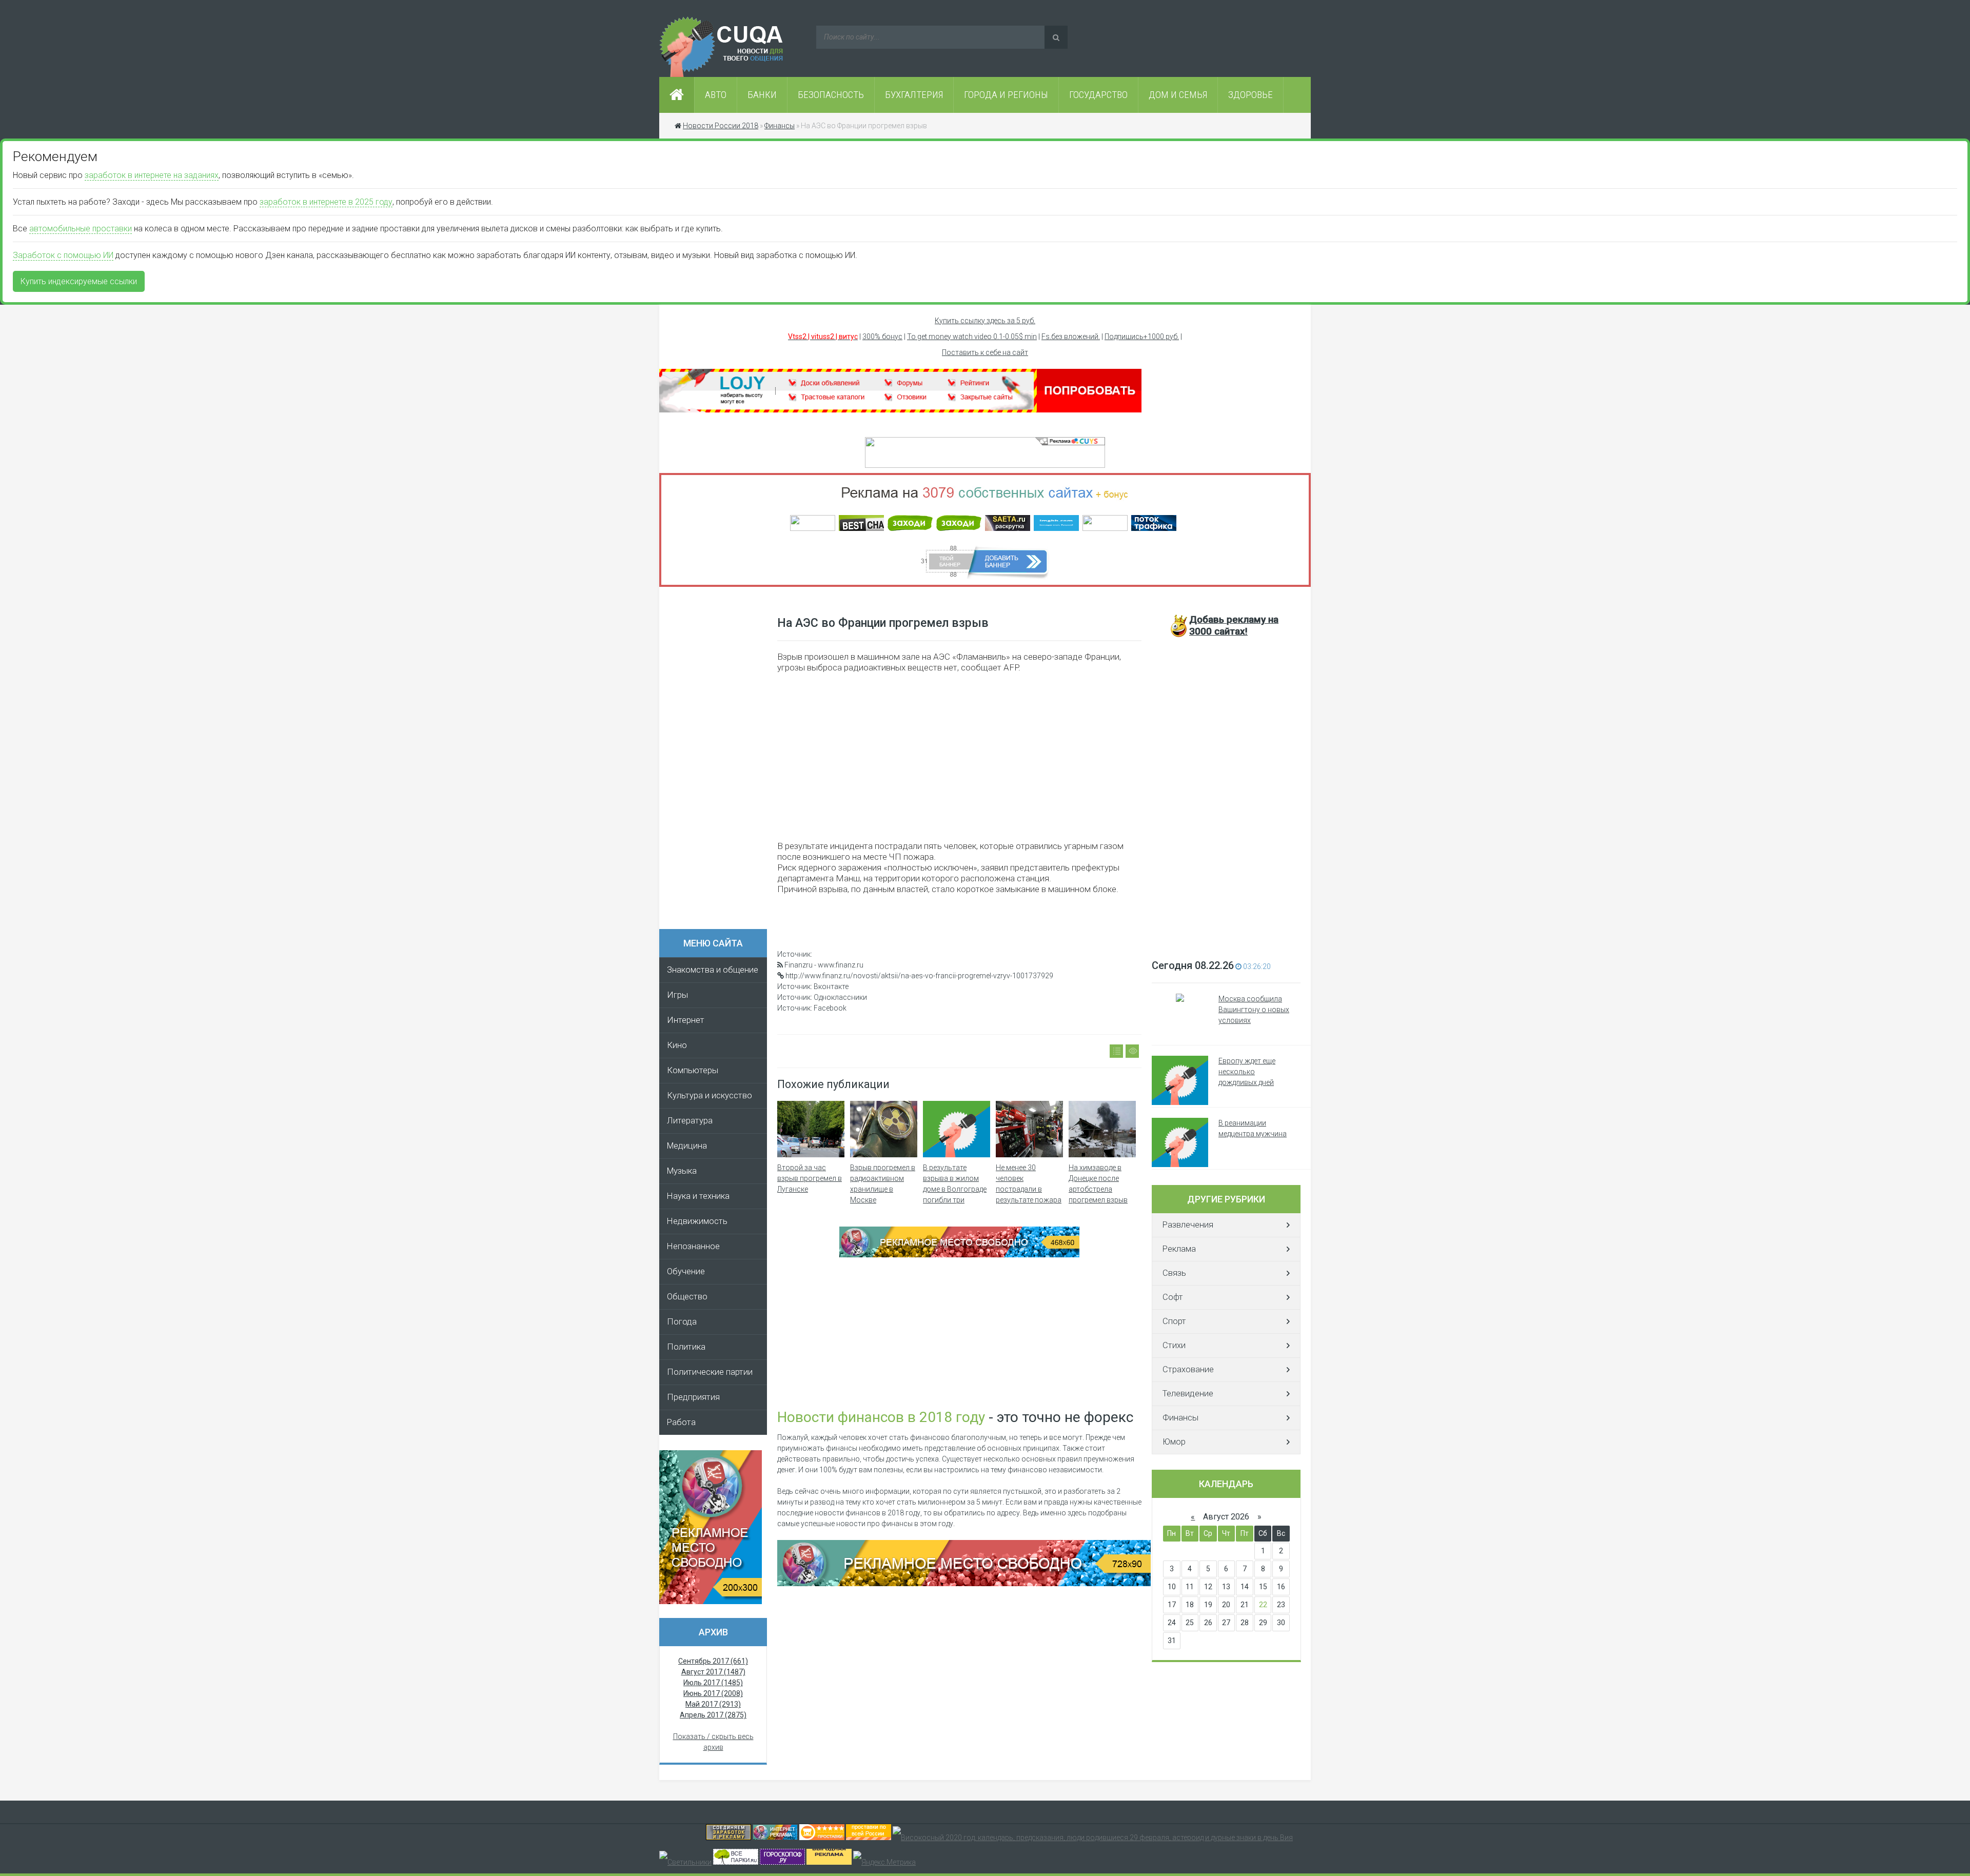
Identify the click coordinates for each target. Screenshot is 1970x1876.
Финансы (1180, 1418)
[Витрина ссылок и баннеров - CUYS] (775, 1838)
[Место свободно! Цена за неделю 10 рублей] (964, 1584)
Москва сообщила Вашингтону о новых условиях (1254, 1010)
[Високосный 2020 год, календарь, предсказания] (1093, 1838)
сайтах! (1234, 625)
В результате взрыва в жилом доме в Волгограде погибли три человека (955, 1189)
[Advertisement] (718, 761)
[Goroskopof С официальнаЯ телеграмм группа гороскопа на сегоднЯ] (782, 1862)
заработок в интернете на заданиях (152, 175)
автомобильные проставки (81, 229)
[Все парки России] (736, 1862)
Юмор (1174, 1442)
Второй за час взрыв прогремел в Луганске (810, 1178)
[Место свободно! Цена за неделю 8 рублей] (711, 1602)
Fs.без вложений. (1071, 337)
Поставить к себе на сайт (985, 352)
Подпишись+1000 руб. (1142, 337)
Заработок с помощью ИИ (63, 255)
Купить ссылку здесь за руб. (985, 321)
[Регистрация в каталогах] (900, 410)
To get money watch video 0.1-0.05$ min (972, 337)
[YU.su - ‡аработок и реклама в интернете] (829, 1862)
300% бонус (882, 337)
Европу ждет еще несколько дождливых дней (1247, 1072)
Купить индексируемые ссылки (79, 281)
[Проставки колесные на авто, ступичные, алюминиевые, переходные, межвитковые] (869, 1838)
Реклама (1179, 1249)
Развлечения (1188, 1225)
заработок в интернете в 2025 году (326, 202)
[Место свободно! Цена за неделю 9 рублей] (959, 1255)
